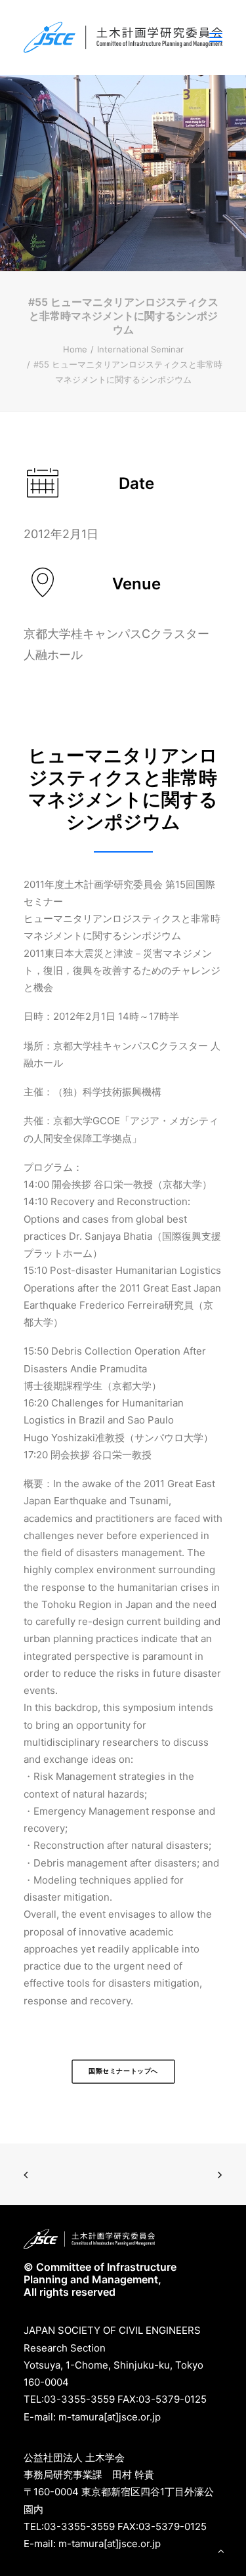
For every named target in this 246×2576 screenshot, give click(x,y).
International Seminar (140, 349)
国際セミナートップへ (123, 2071)
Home (75, 349)
